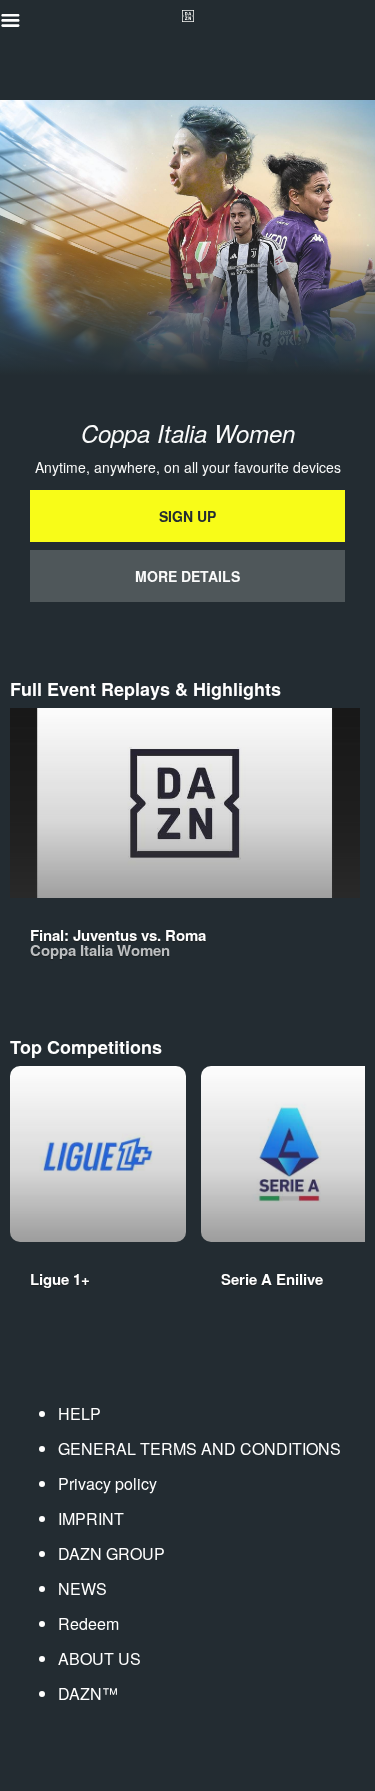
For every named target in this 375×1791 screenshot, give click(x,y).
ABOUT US (99, 1658)
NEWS (82, 1588)
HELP (79, 1413)
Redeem (88, 1623)
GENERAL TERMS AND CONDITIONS (199, 1448)
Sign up (187, 516)
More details (187, 576)
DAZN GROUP (111, 1553)
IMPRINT (91, 1518)
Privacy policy (107, 1483)
